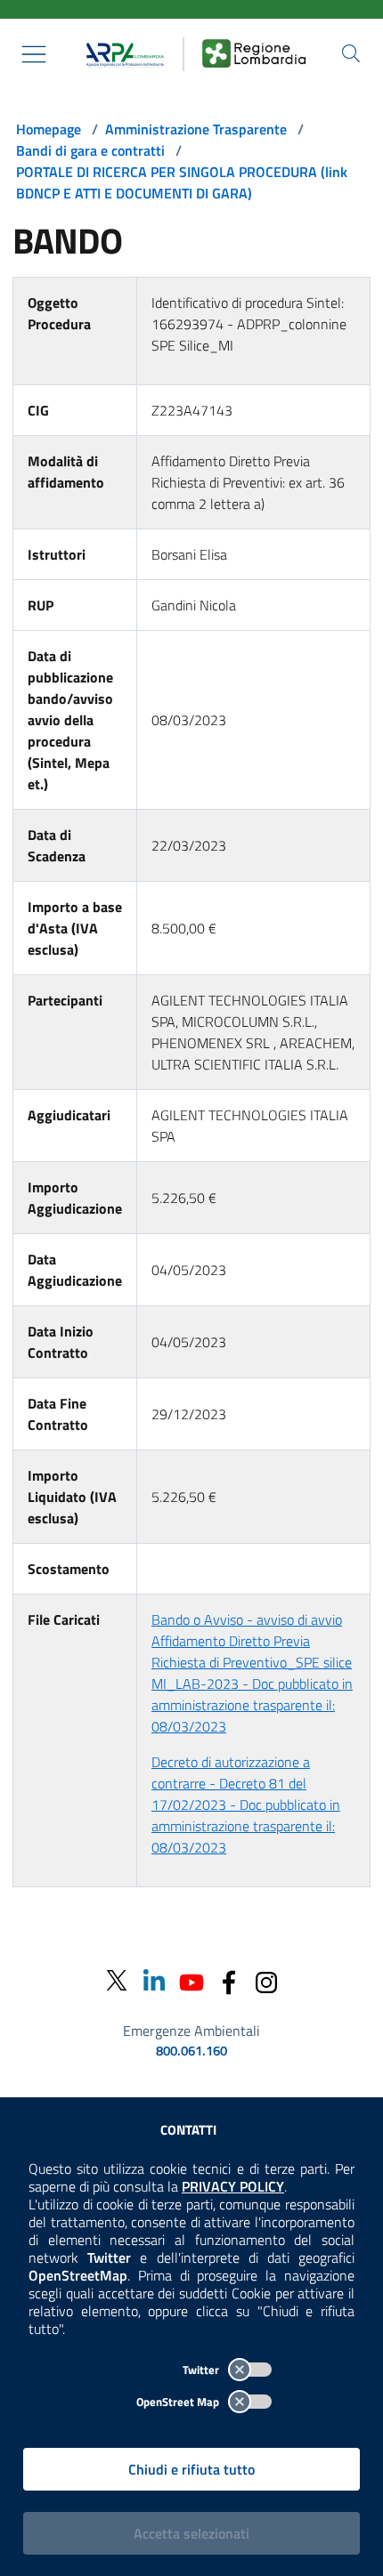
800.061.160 (191, 2051)
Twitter (202, 2370)
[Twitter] (117, 1981)
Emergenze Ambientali (191, 2031)
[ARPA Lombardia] (121, 54)
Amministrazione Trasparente (196, 129)
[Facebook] (229, 1980)
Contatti (188, 2130)
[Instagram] (266, 1980)
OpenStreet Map (179, 2402)
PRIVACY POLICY (233, 2186)
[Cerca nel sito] (351, 53)
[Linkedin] (154, 1980)
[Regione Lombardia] (254, 54)
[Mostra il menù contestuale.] (34, 54)
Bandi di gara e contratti (90, 150)
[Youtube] (191, 1980)
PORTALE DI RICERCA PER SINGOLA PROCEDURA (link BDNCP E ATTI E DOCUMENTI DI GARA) (182, 182)
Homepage (49, 129)
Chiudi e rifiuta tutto (191, 2469)
